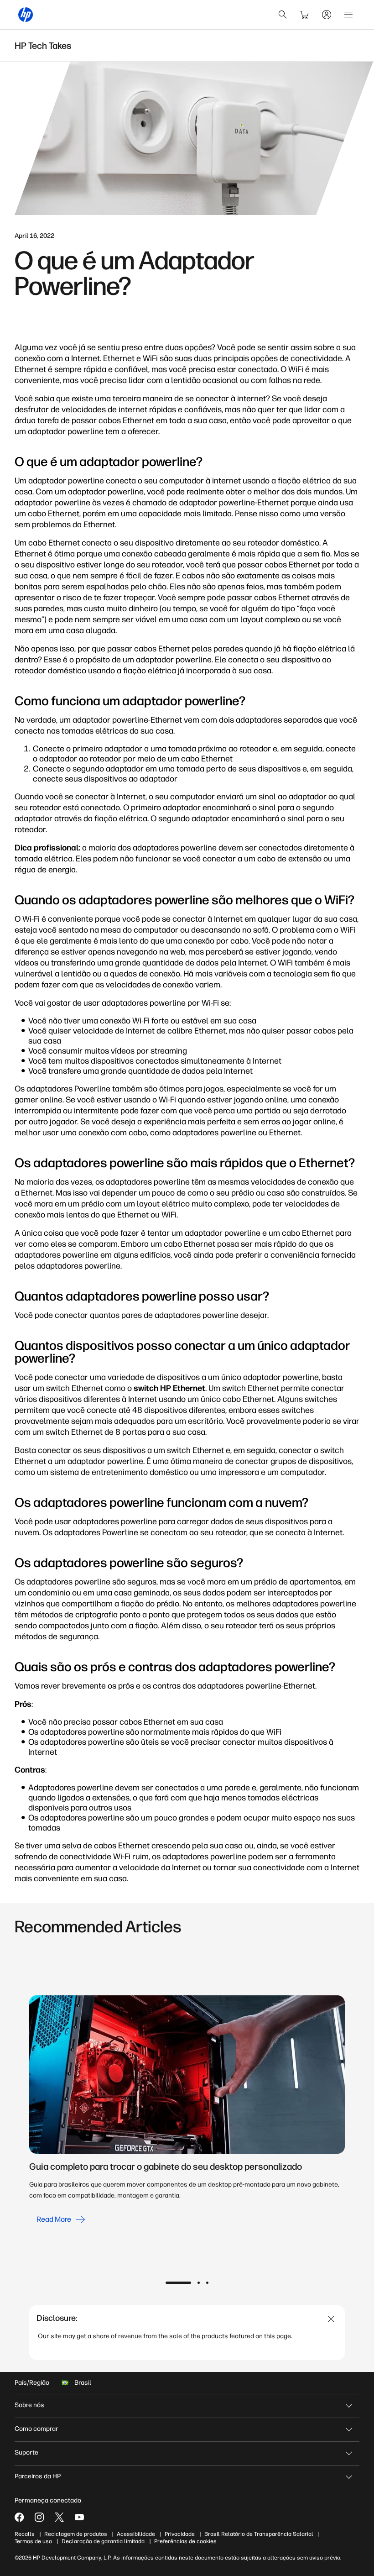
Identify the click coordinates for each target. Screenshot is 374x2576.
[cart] (305, 15)
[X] (59, 2517)
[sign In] (327, 15)
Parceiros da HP (38, 2476)
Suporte (26, 2453)
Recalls (25, 2534)
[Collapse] (331, 2319)
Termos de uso (33, 2541)
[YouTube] (79, 2517)
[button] (178, 2283)
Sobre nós (29, 2405)
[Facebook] (19, 2517)
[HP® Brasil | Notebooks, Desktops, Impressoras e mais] (26, 15)
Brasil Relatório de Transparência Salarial (259, 2534)
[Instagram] (39, 2517)
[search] (283, 15)
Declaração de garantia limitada (103, 2541)
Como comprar (36, 2429)
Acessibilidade (136, 2534)
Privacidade (180, 2534)
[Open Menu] (348, 15)
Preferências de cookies (185, 2541)
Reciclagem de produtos (76, 2534)
